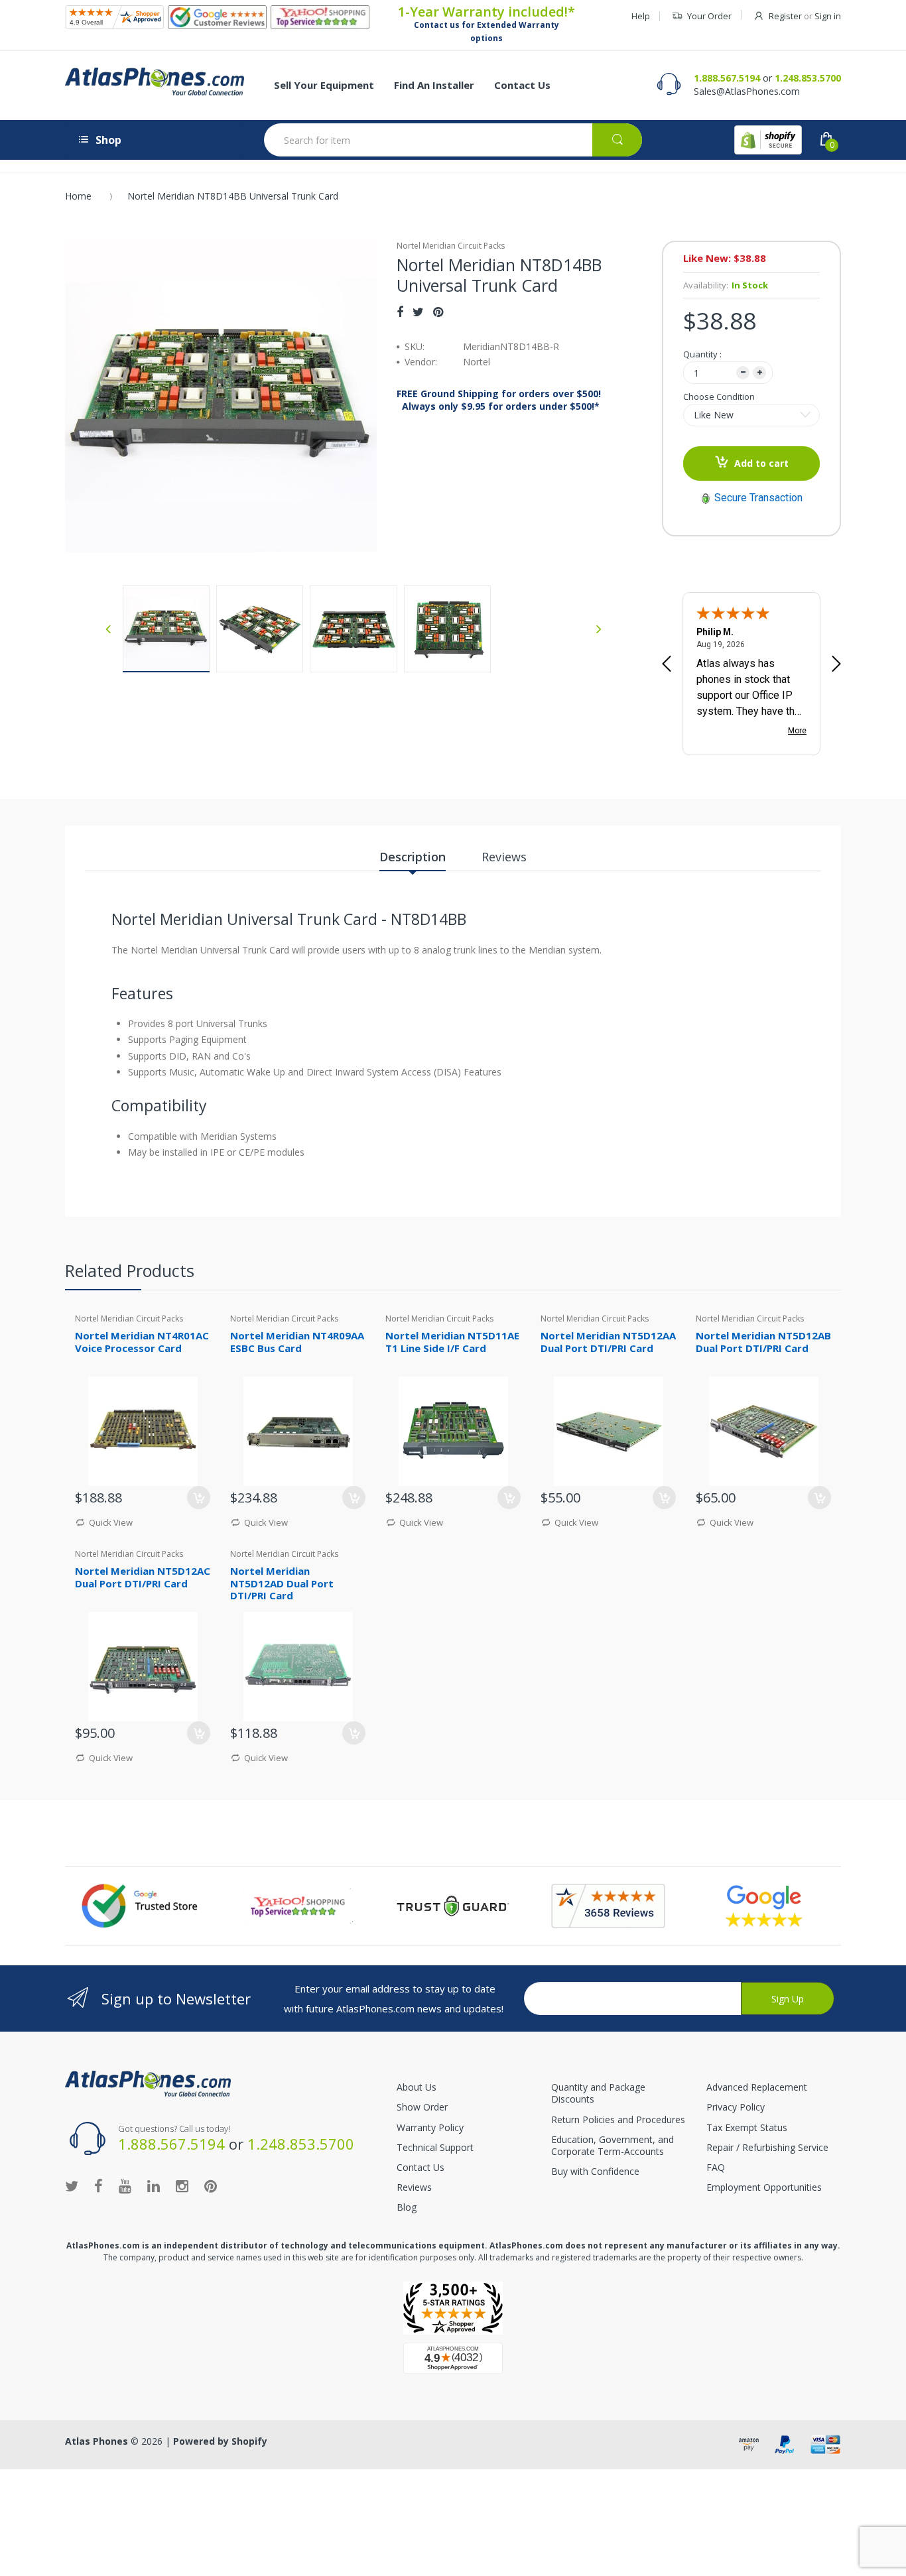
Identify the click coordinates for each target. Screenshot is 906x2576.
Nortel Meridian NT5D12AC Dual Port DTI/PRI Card (143, 1577)
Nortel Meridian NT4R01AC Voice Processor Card (142, 1342)
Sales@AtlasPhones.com (747, 91)
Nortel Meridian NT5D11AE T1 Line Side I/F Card (452, 1342)
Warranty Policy (430, 2127)
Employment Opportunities (764, 2187)
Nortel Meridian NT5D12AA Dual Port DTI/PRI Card (608, 1342)
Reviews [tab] (504, 857)
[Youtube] (125, 2185)
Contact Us (421, 2167)
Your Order (709, 16)
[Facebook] (400, 312)
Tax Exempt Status (747, 2127)
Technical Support (435, 2147)
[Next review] (836, 665)
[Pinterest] (438, 312)
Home (78, 196)
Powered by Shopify (220, 2441)
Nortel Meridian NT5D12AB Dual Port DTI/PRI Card (763, 1342)
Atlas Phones (97, 2441)
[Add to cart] (199, 1498)
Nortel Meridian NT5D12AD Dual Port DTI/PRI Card (282, 1583)
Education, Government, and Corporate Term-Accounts (613, 2145)
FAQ (716, 2167)
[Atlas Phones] (155, 82)
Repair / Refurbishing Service (767, 2147)
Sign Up (788, 1999)
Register (785, 16)
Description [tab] (413, 857)
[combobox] (453, 140)
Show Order (422, 2107)
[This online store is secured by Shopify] (768, 140)
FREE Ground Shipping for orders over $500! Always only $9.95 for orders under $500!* (499, 400)
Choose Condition (719, 397)
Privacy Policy (736, 2107)
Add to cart (761, 463)
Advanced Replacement (757, 2087)
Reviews (414, 2187)
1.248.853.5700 (808, 78)
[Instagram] (182, 2185)
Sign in (828, 16)
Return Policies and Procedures (618, 2119)
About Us (417, 2087)
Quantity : (702, 354)
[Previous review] (667, 665)
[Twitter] (418, 312)
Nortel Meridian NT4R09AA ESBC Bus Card (297, 1342)
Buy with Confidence (595, 2171)
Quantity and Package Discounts (598, 2093)
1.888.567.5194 (727, 78)
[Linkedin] (154, 2185)
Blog (407, 2207)
